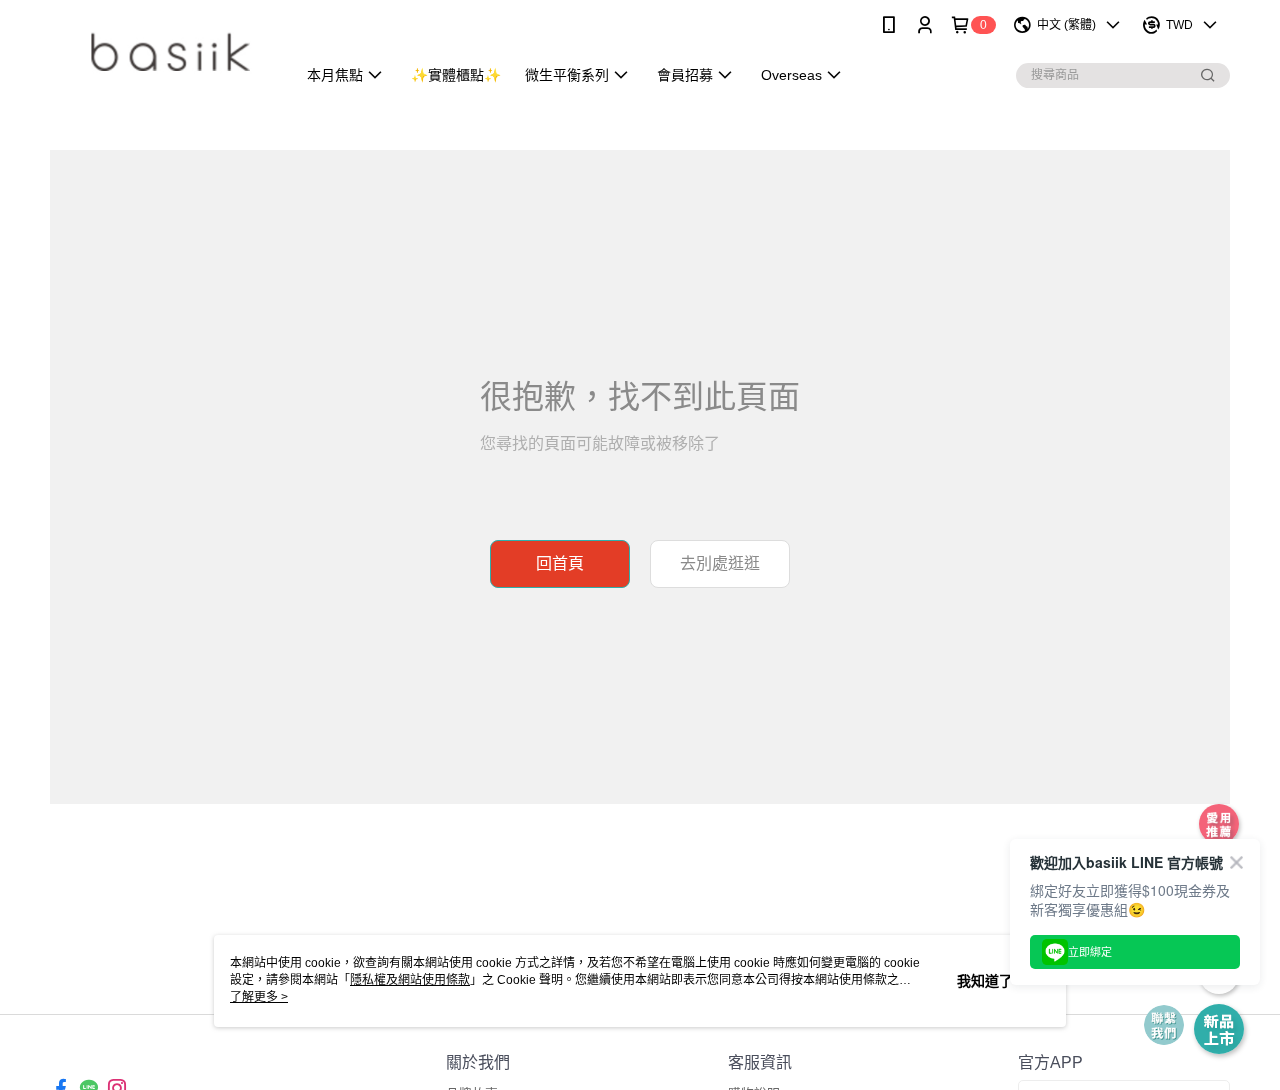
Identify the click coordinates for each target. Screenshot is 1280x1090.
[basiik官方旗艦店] (161, 52)
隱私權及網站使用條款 (410, 980)
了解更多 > (259, 997)
